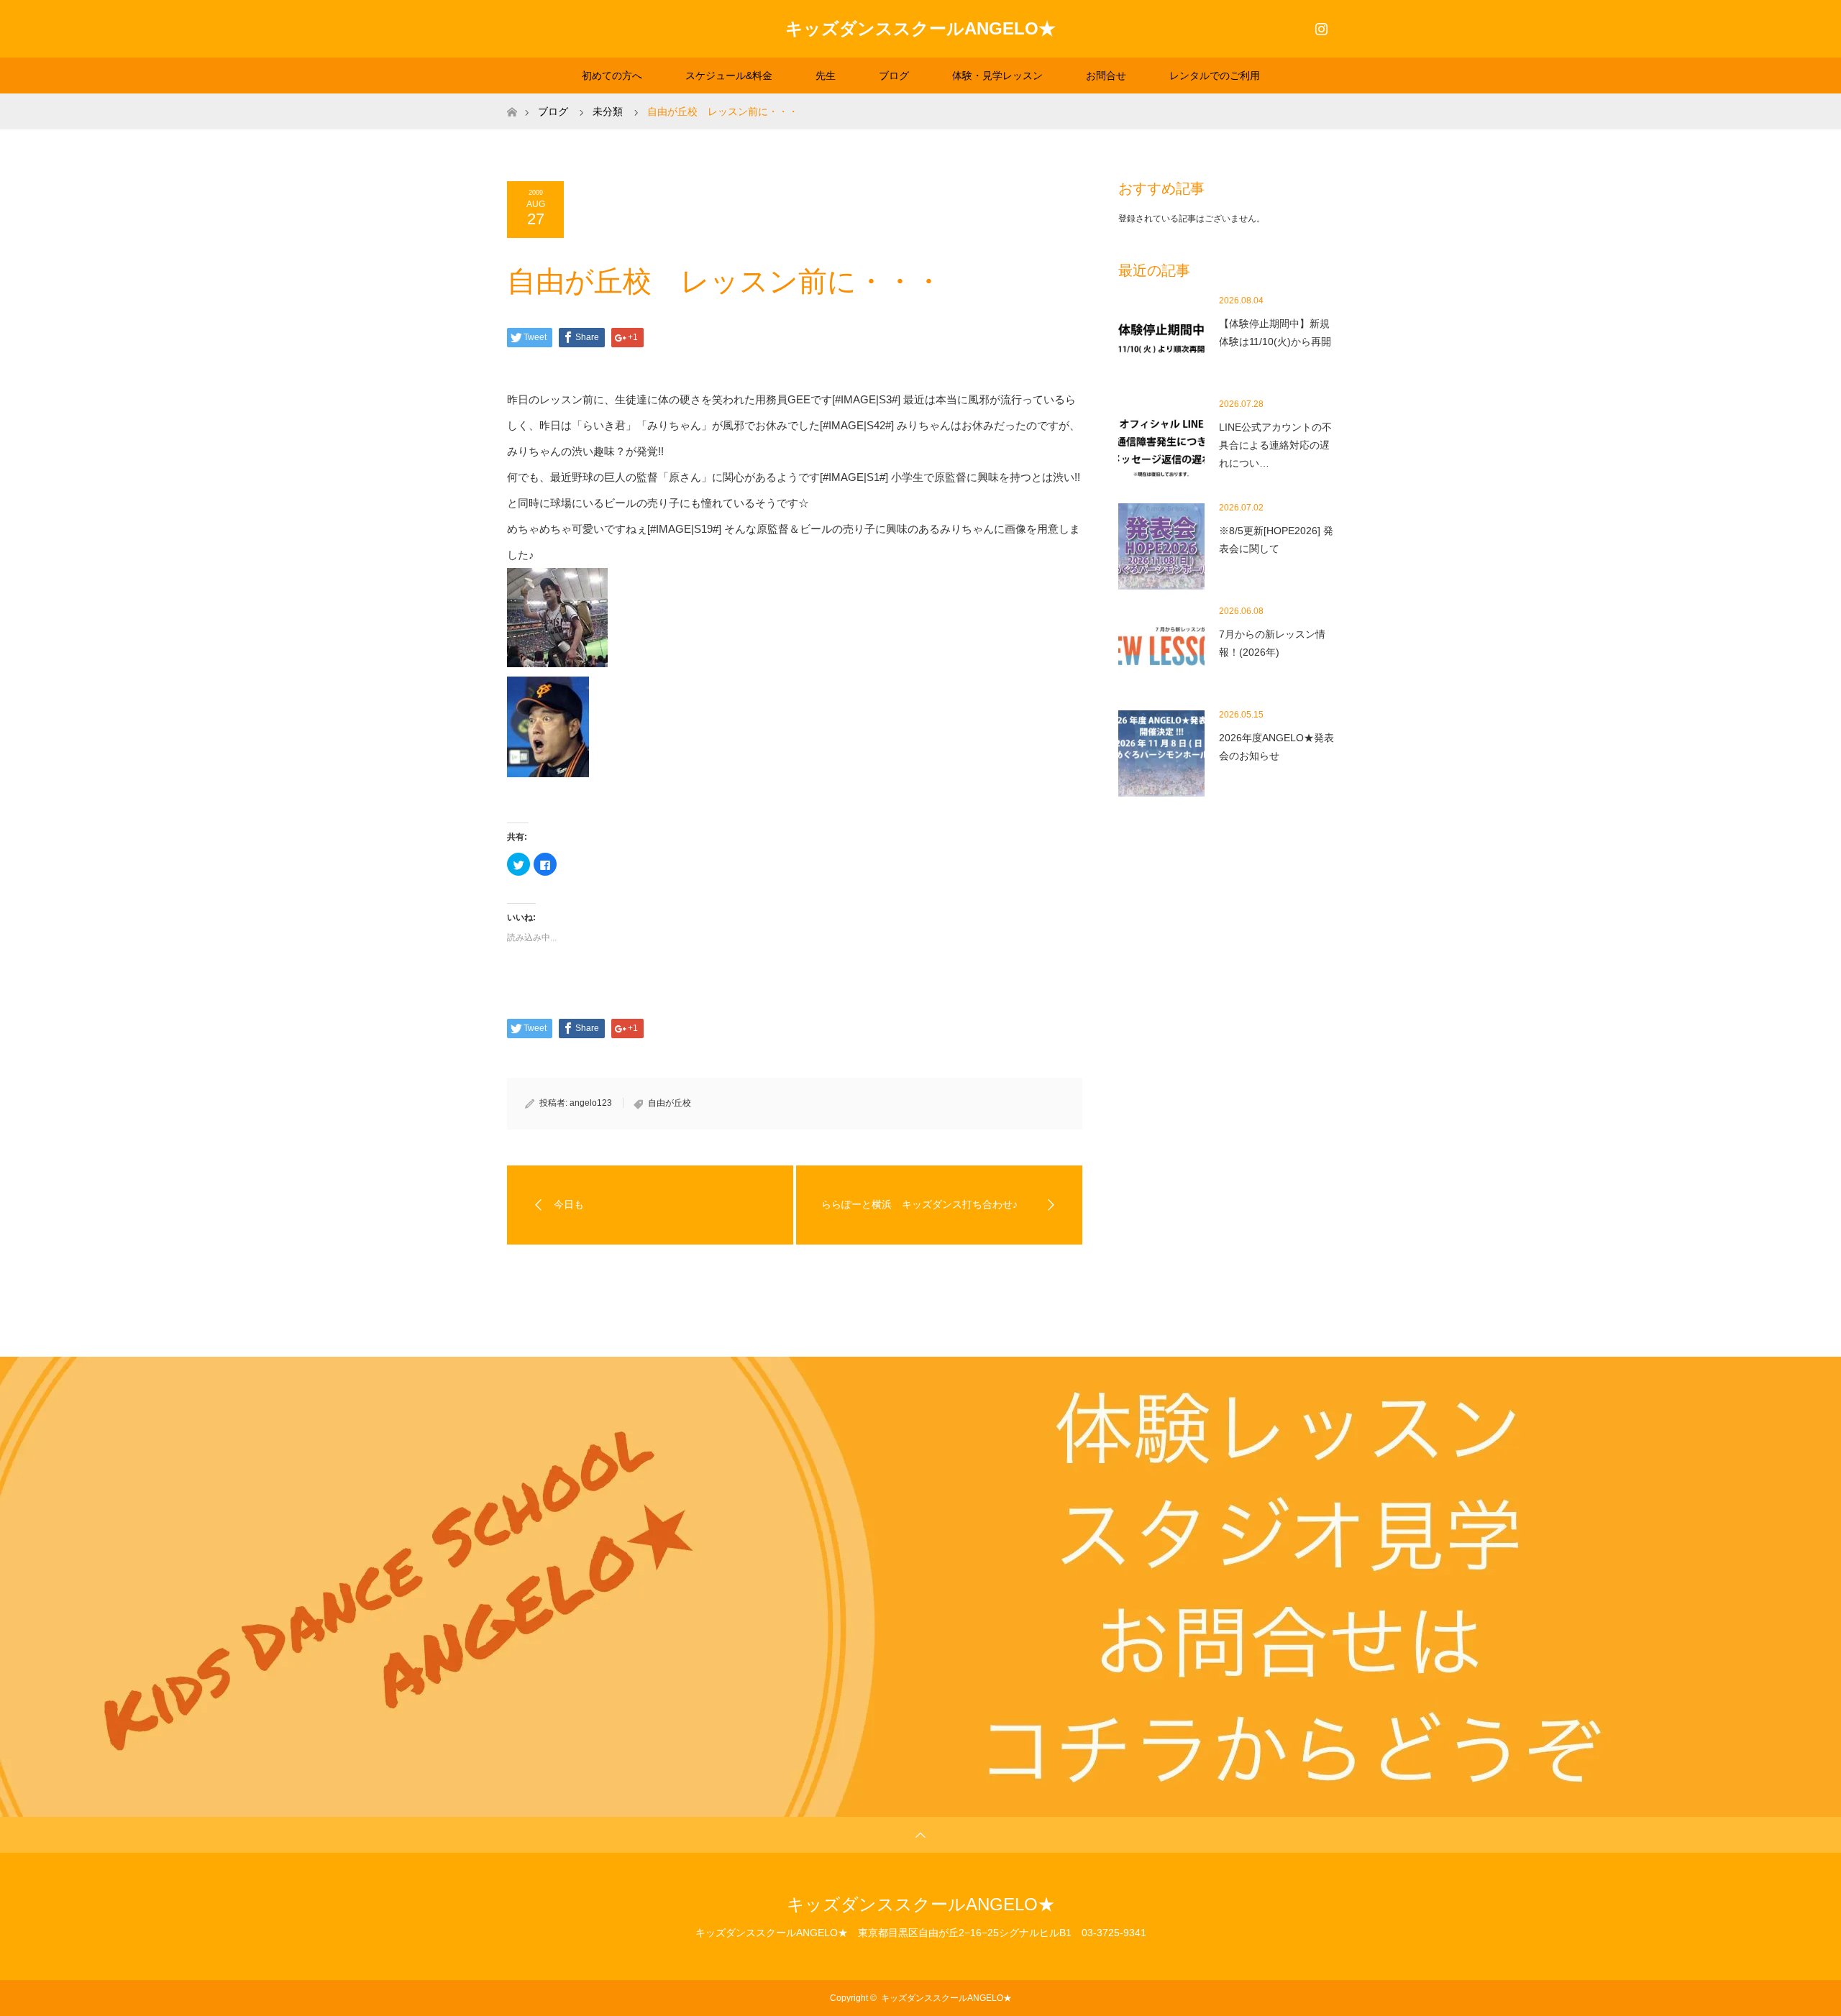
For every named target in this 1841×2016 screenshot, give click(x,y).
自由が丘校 (670, 1103)
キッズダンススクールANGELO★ (920, 28)
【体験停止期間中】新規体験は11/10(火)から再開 (1275, 333)
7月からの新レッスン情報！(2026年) (1272, 643)
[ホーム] (512, 99)
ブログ (894, 75)
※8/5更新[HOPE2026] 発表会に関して (1276, 540)
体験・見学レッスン (997, 75)
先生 (826, 75)
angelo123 (591, 1103)
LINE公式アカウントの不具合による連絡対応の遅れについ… (1275, 445)
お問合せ (1106, 75)
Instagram (1320, 26)
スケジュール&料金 (729, 75)
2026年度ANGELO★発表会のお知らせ (1276, 747)
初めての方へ (612, 75)
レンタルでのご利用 (1215, 75)
